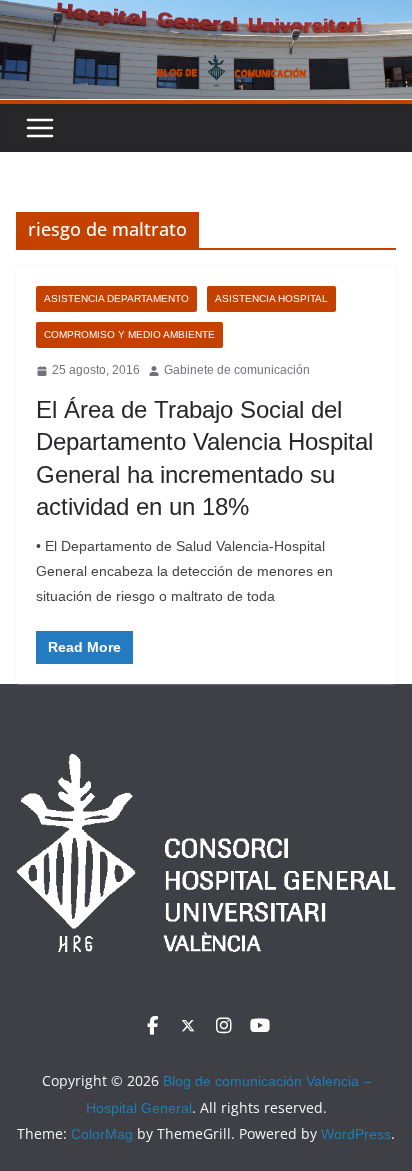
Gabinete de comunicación (237, 370)
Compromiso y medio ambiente (129, 334)
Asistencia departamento (116, 298)
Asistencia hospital (271, 298)
